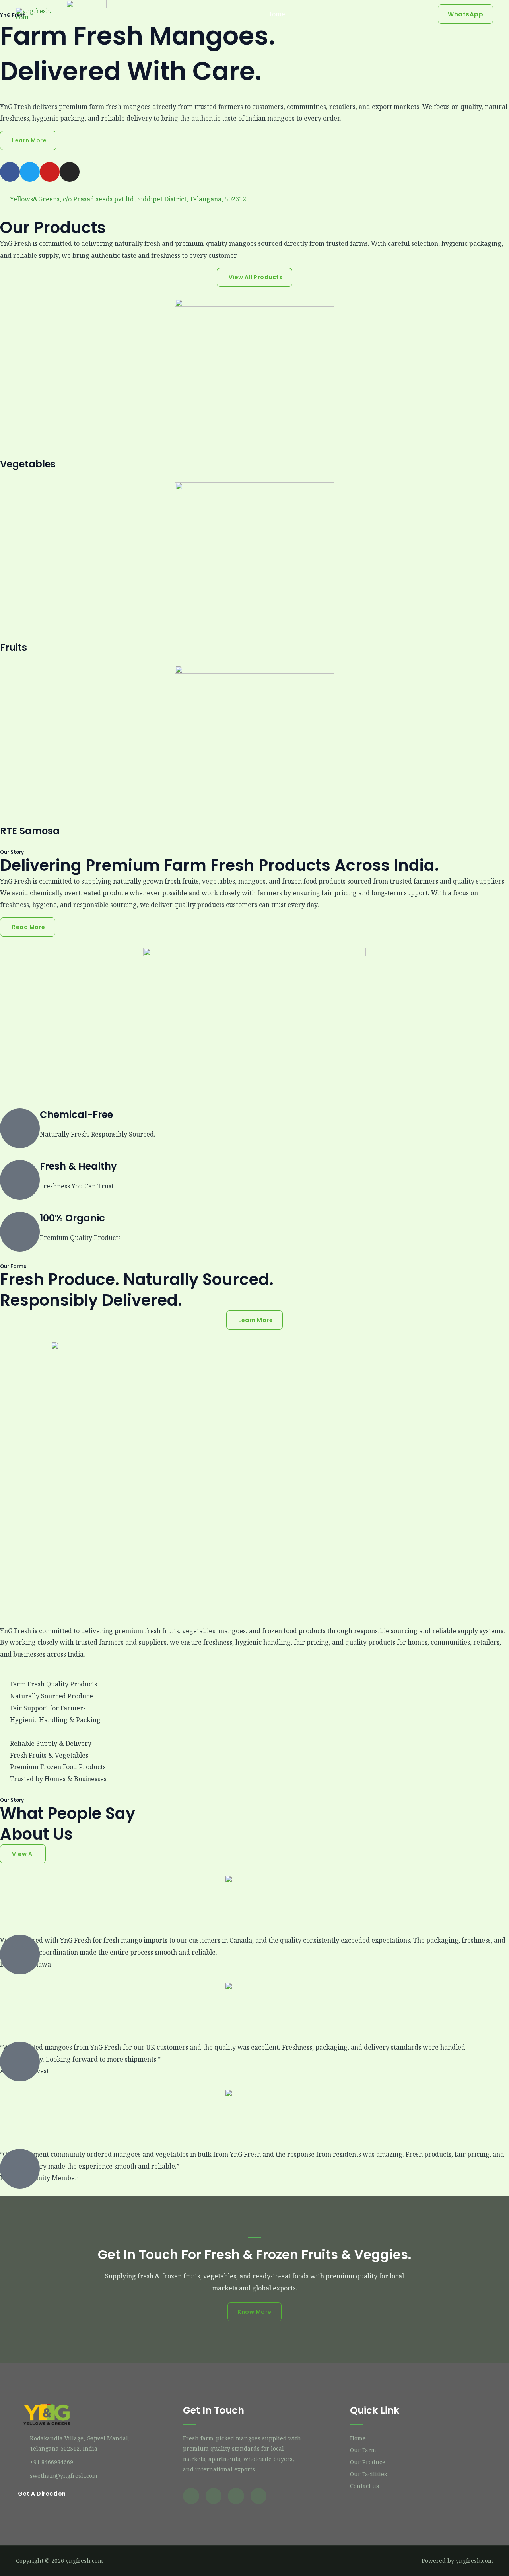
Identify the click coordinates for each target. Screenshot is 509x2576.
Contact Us (407, 14)
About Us (312, 14)
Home (276, 14)
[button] (465, 14)
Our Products (358, 14)
